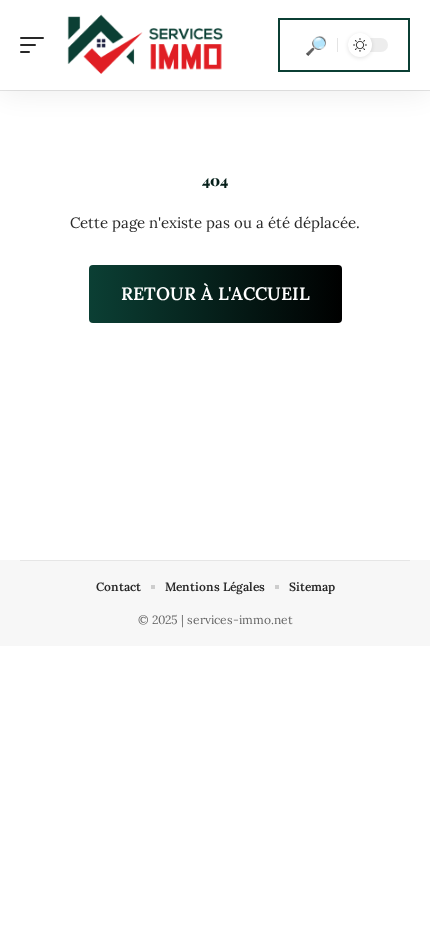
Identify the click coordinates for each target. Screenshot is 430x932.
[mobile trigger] (37, 45)
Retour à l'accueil (215, 293)
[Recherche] (316, 45)
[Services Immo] (144, 45)
